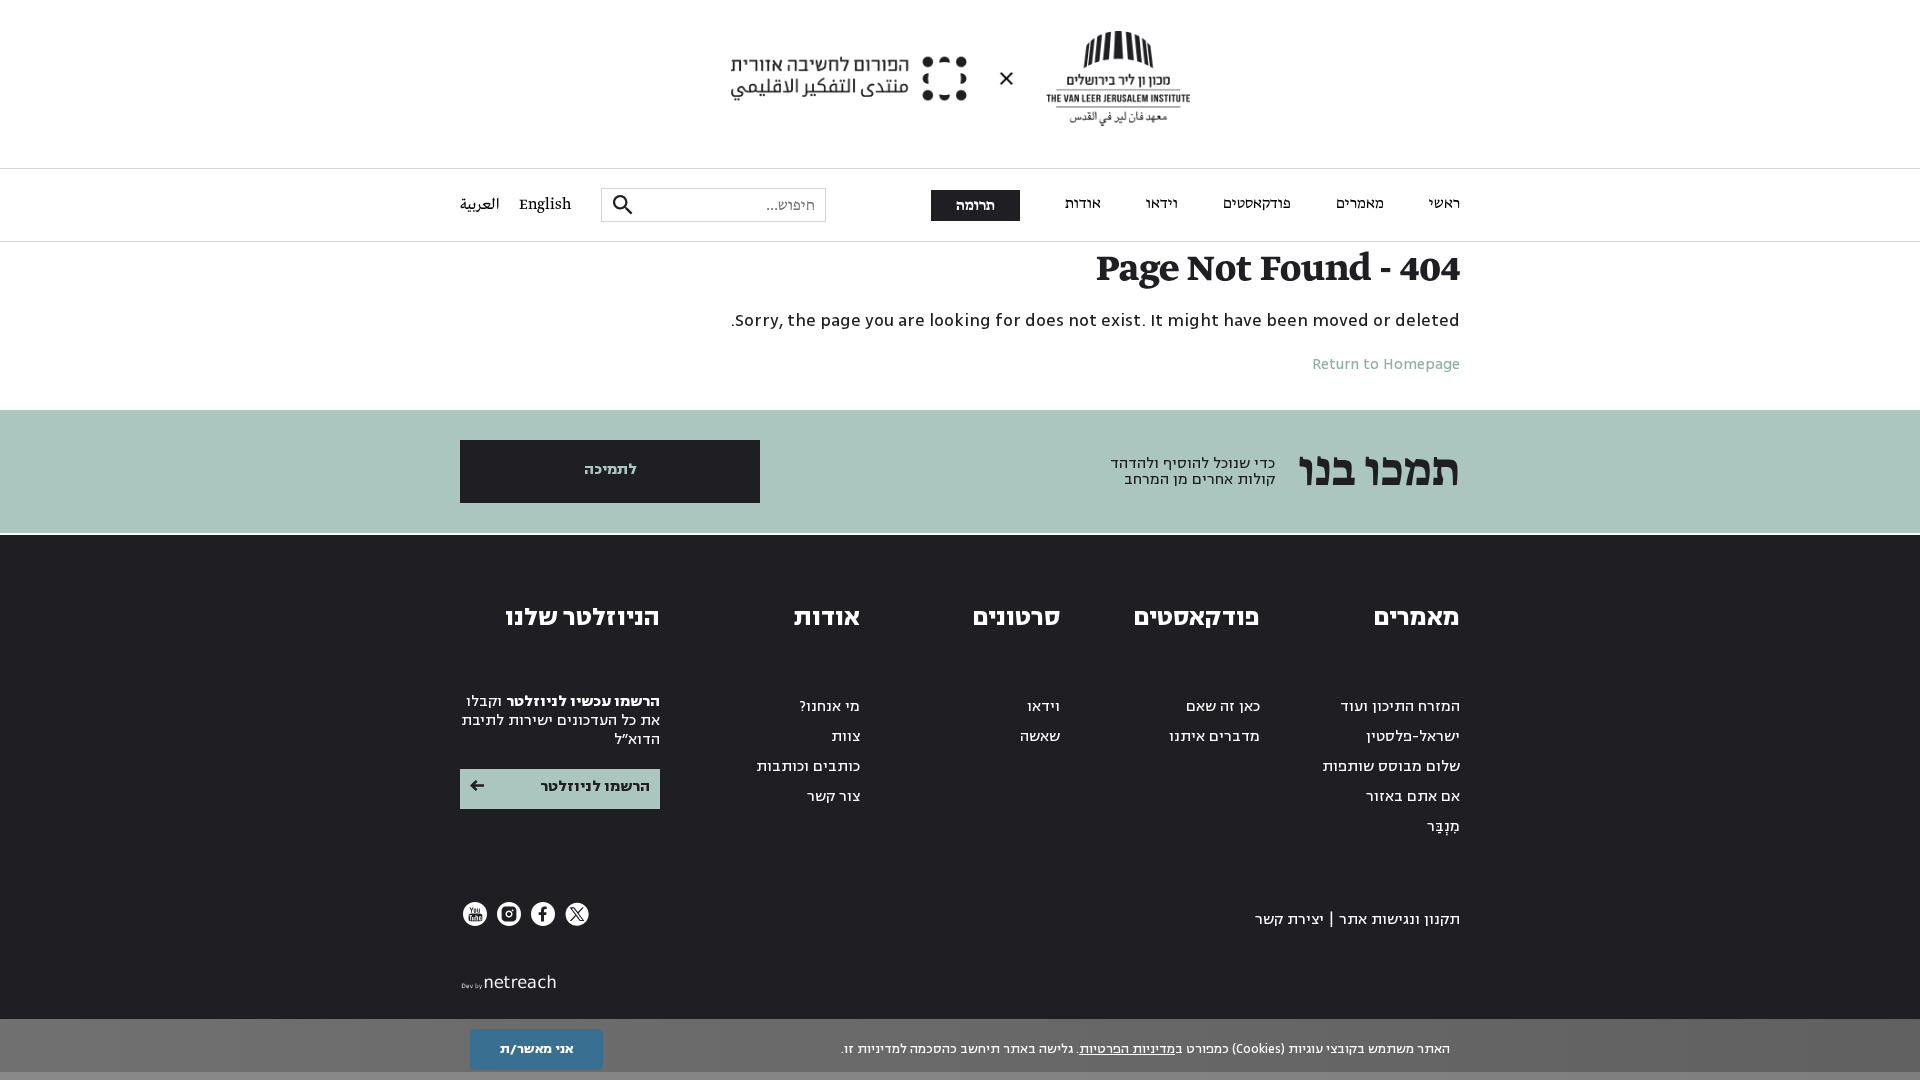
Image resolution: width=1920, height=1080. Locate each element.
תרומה (975, 206)
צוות (845, 736)
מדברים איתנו (1214, 736)
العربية (479, 205)
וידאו (1162, 204)
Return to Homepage (1386, 364)
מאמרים (1360, 204)
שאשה (1040, 736)
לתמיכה (610, 469)
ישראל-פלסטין (1413, 736)
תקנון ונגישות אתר (1399, 919)
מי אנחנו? (830, 706)
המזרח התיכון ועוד (1400, 706)
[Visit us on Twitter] (575, 921)
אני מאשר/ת (536, 1049)
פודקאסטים (1257, 204)
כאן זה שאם (1223, 706)
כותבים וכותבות (808, 766)
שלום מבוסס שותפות (1391, 766)
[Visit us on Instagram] (507, 921)
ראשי (1444, 204)
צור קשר (833, 796)
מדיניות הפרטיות (1127, 1049)
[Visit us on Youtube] (475, 921)
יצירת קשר (1289, 919)
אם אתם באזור (1413, 796)
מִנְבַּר (1443, 826)
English (545, 205)
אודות (1083, 204)
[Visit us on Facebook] (541, 921)
